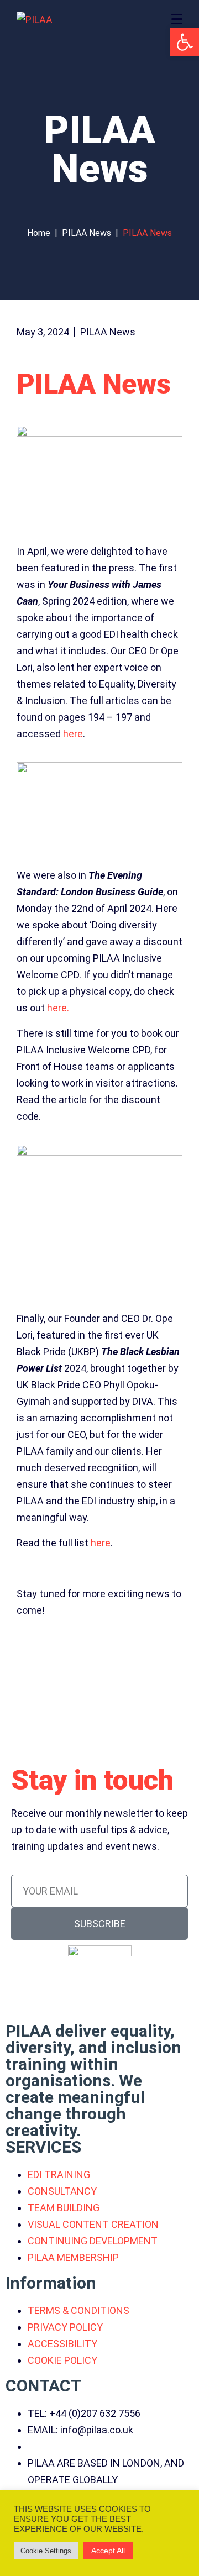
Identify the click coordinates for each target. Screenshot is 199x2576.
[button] (185, 42)
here (73, 734)
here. (58, 1008)
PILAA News (108, 332)
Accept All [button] (108, 2551)
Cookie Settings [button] (46, 2551)
